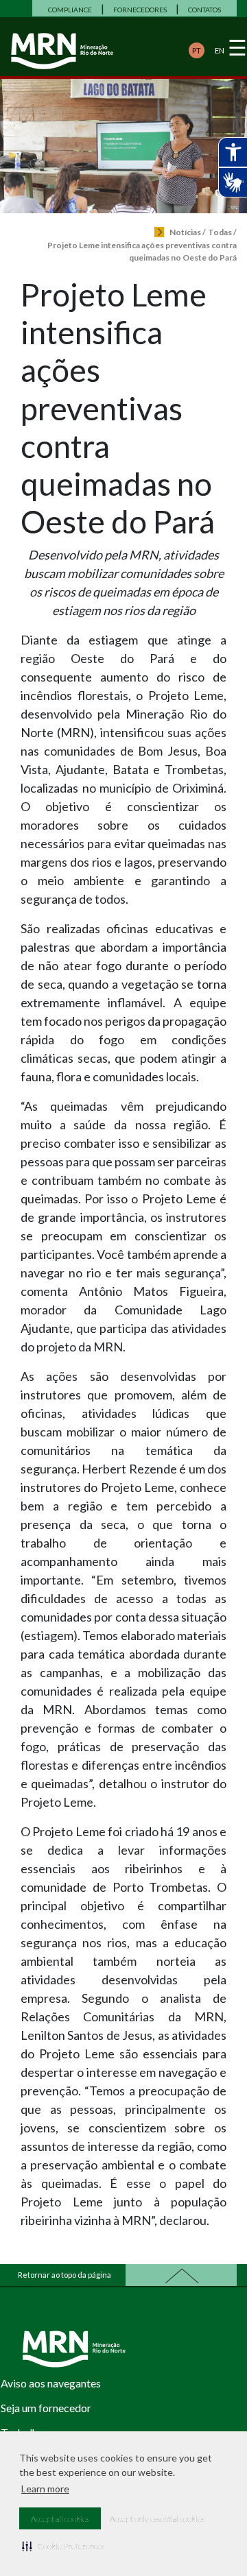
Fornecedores (140, 10)
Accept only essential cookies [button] (157, 2519)
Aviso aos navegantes (51, 2383)
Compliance (70, 10)
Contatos (204, 10)
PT (197, 50)
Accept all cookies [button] (60, 2519)
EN (220, 50)
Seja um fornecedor (46, 2408)
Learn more (45, 2489)
